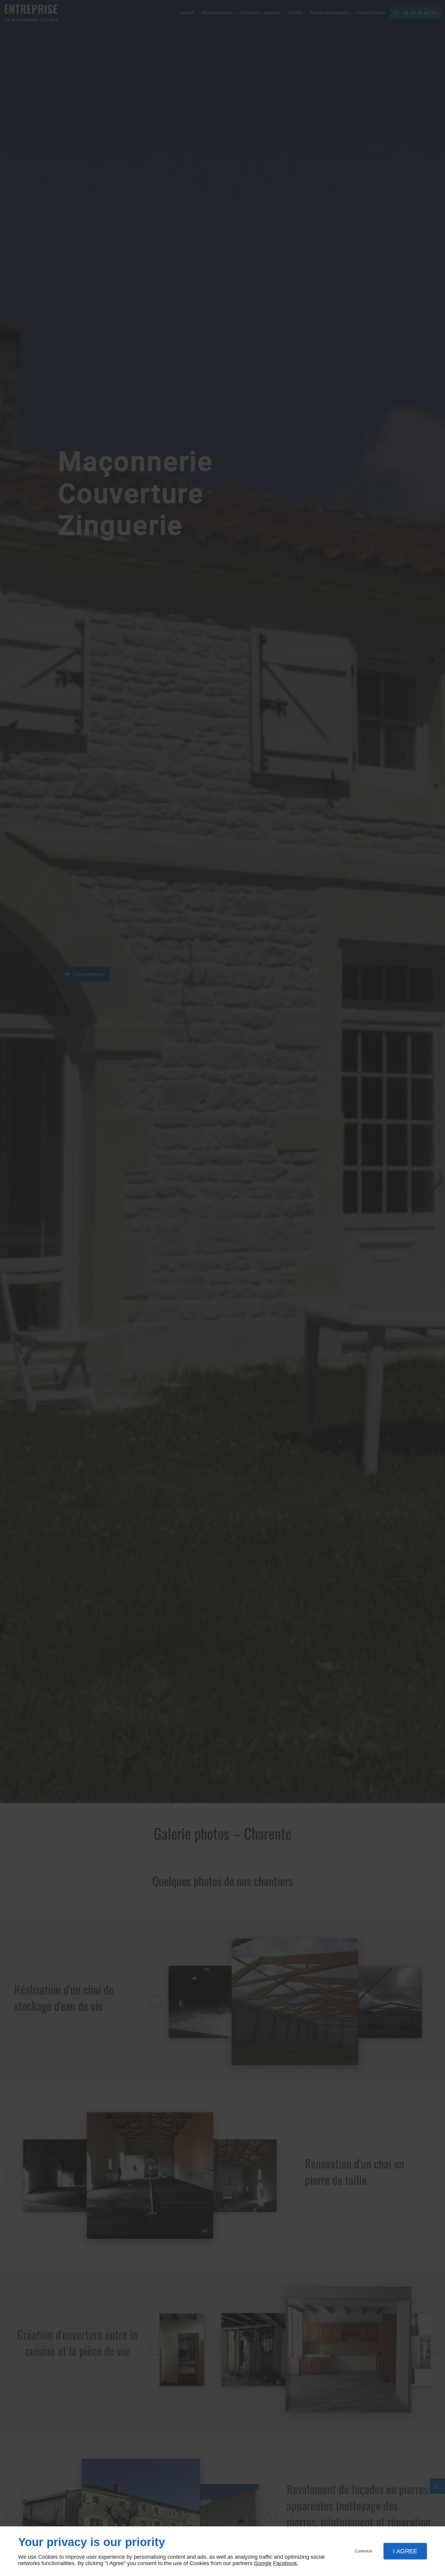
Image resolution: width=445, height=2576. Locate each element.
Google (263, 2563)
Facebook (285, 2563)
